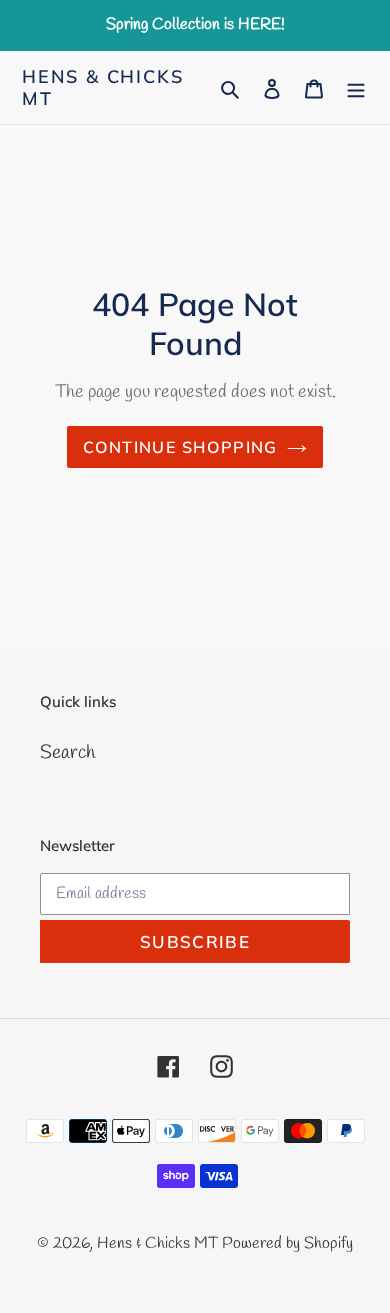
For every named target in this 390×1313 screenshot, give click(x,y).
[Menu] (356, 87)
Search (67, 753)
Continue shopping (180, 447)
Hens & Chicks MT (102, 87)
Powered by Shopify (287, 1243)
